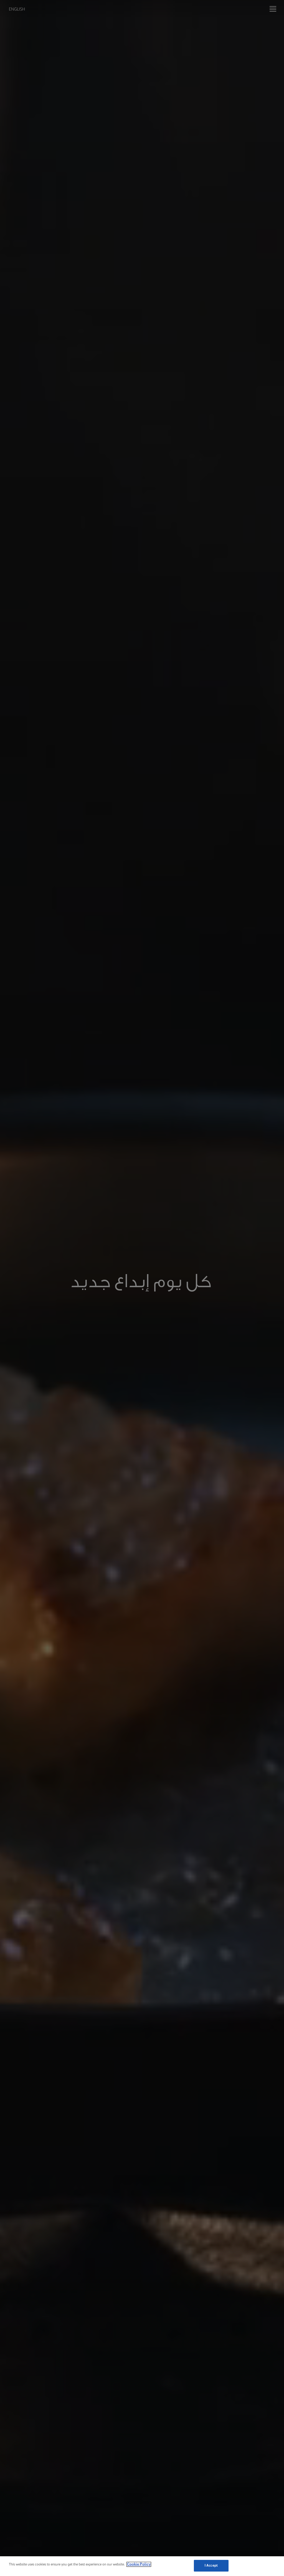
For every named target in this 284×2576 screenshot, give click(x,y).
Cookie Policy (139, 2564)
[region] (142, 2566)
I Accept (211, 2566)
